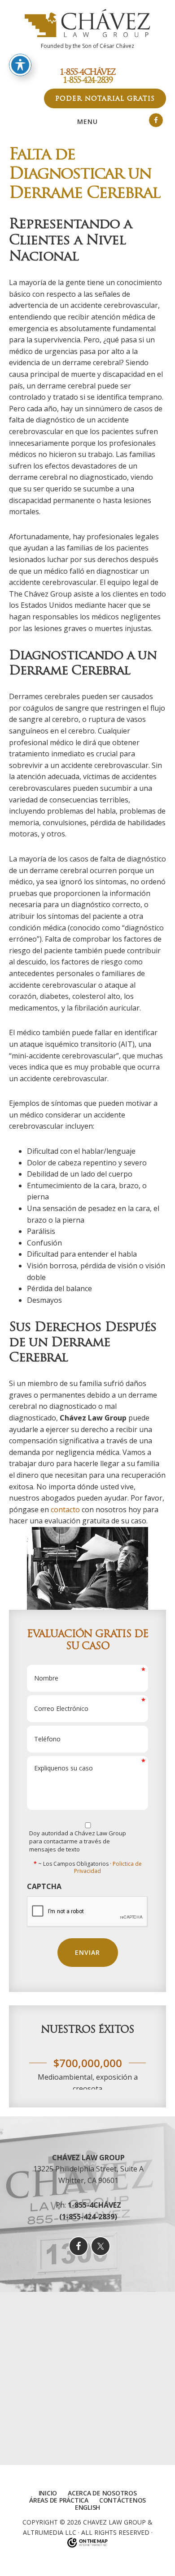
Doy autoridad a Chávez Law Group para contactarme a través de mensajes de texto (78, 1841)
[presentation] (87, 1912)
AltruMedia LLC (50, 2531)
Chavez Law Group (114, 2521)
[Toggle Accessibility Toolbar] (20, 65)
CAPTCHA (44, 1887)
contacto (65, 1510)
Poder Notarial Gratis (105, 98)
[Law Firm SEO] (87, 2542)
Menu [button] (87, 122)
